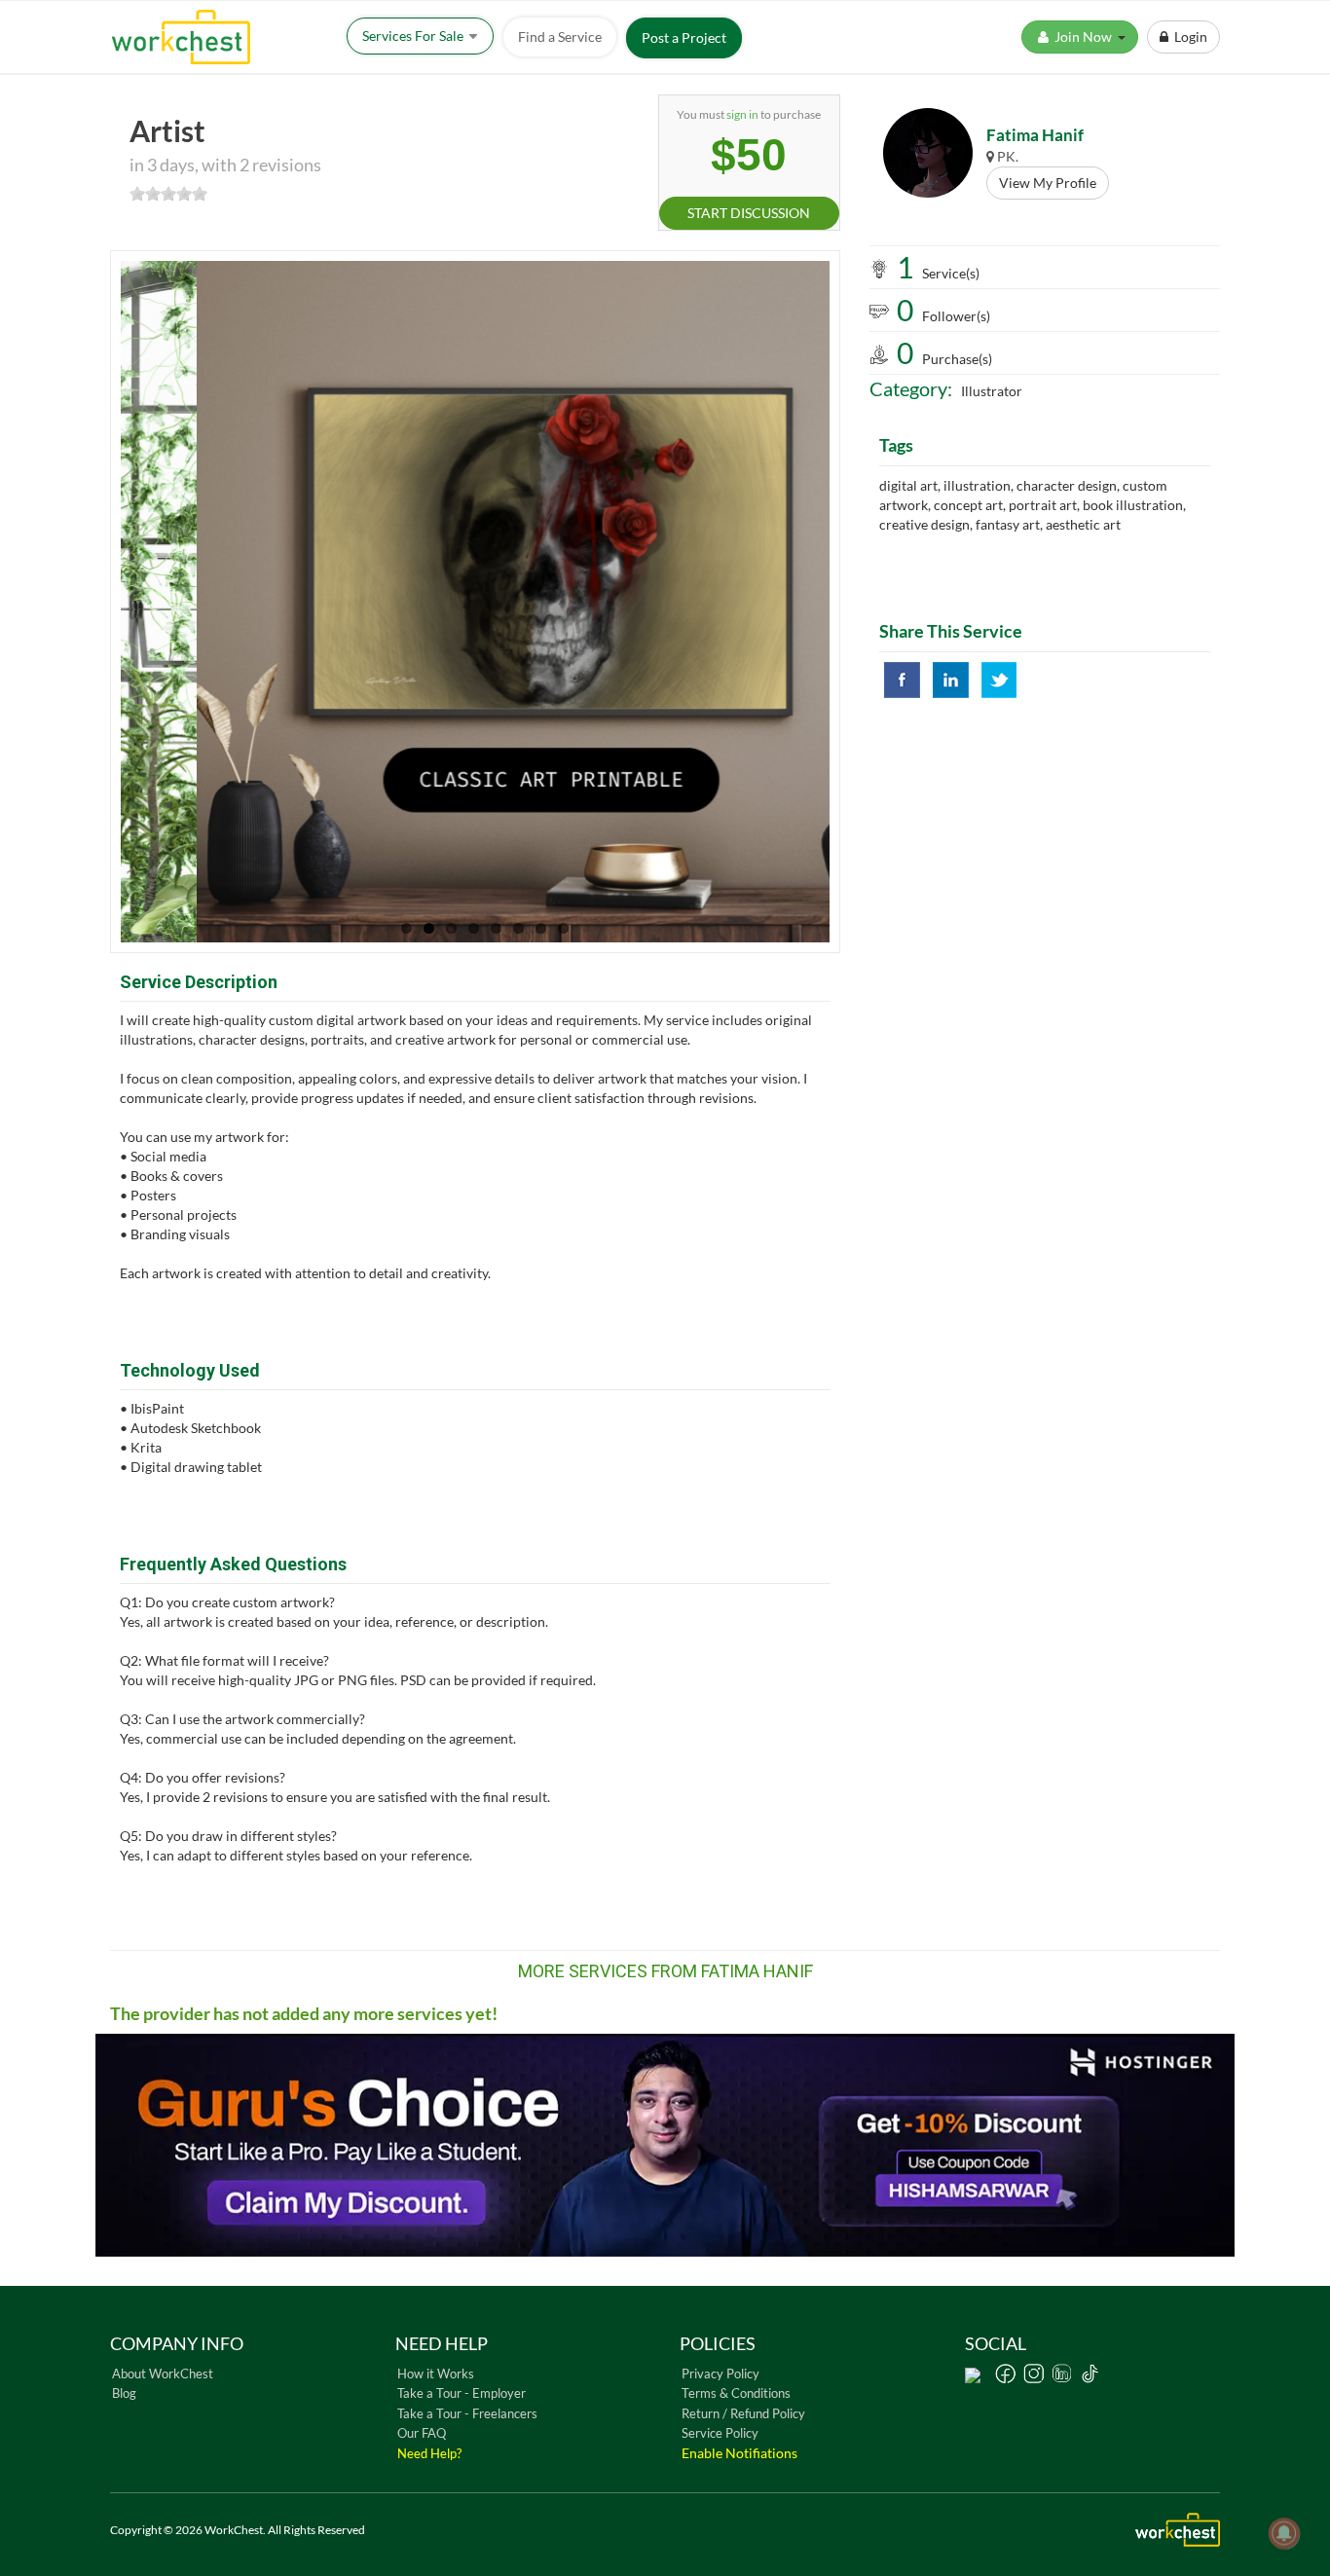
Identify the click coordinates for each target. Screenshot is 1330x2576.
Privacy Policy (720, 2374)
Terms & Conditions (736, 2393)
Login (1188, 37)
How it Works (436, 2374)
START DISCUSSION (749, 213)
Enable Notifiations (739, 2453)
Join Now (1085, 37)
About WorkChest (163, 2374)
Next (868, 602)
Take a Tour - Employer (462, 2393)
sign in (742, 114)
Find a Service (560, 37)
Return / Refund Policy (743, 2413)
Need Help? (429, 2453)
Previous (82, 602)
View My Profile (1048, 183)
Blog (124, 2393)
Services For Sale (414, 36)
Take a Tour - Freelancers (467, 2413)
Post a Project (684, 37)
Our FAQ (422, 2433)
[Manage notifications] (1284, 2533)
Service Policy (720, 2433)
